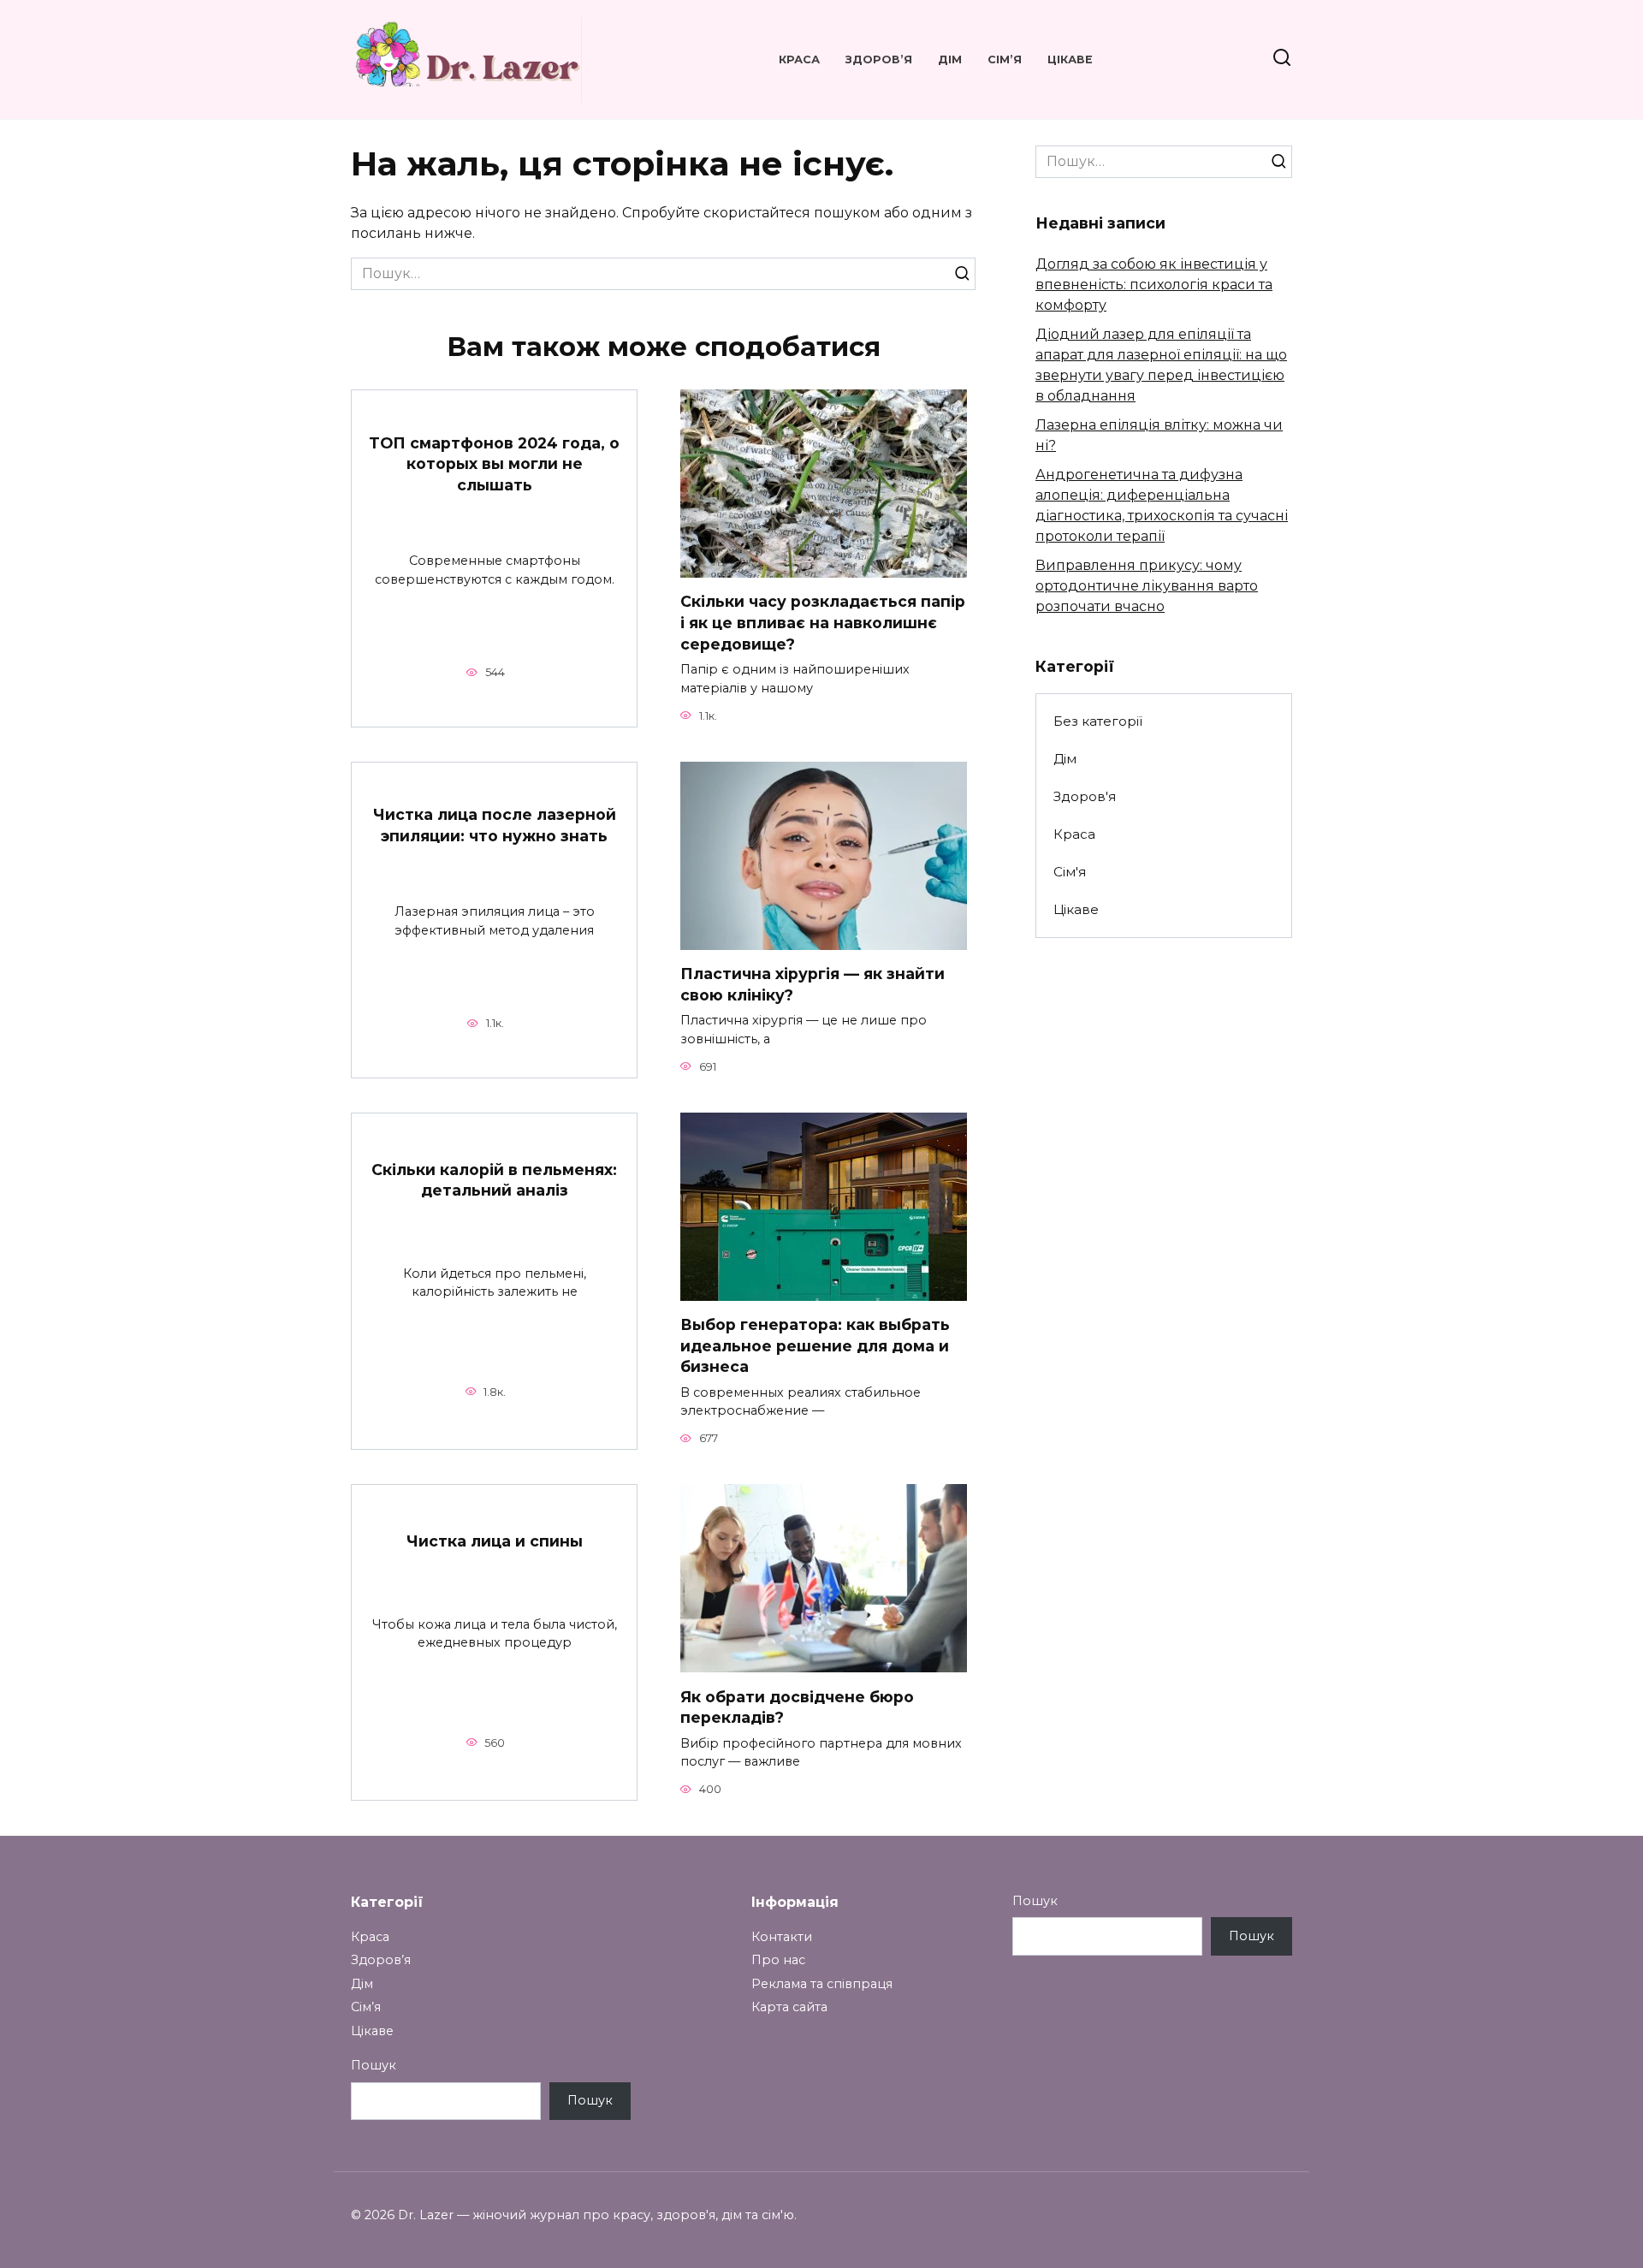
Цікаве (1070, 59)
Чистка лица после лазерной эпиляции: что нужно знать (495, 825)
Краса (799, 59)
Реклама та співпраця (822, 1984)
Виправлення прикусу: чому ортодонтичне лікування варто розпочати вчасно (1147, 586)
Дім (950, 59)
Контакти (782, 1937)
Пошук (374, 2065)
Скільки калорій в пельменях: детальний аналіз (494, 1179)
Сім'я (1070, 872)
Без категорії (1098, 721)
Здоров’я (879, 59)
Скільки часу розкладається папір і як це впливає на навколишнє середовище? (823, 622)
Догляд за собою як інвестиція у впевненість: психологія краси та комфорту (1154, 285)
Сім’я (1005, 59)
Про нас (778, 1960)
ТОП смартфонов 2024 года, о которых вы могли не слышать (494, 464)
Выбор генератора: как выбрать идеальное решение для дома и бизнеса (815, 1345)
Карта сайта (789, 2007)
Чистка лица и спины (495, 1541)
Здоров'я (1085, 796)
